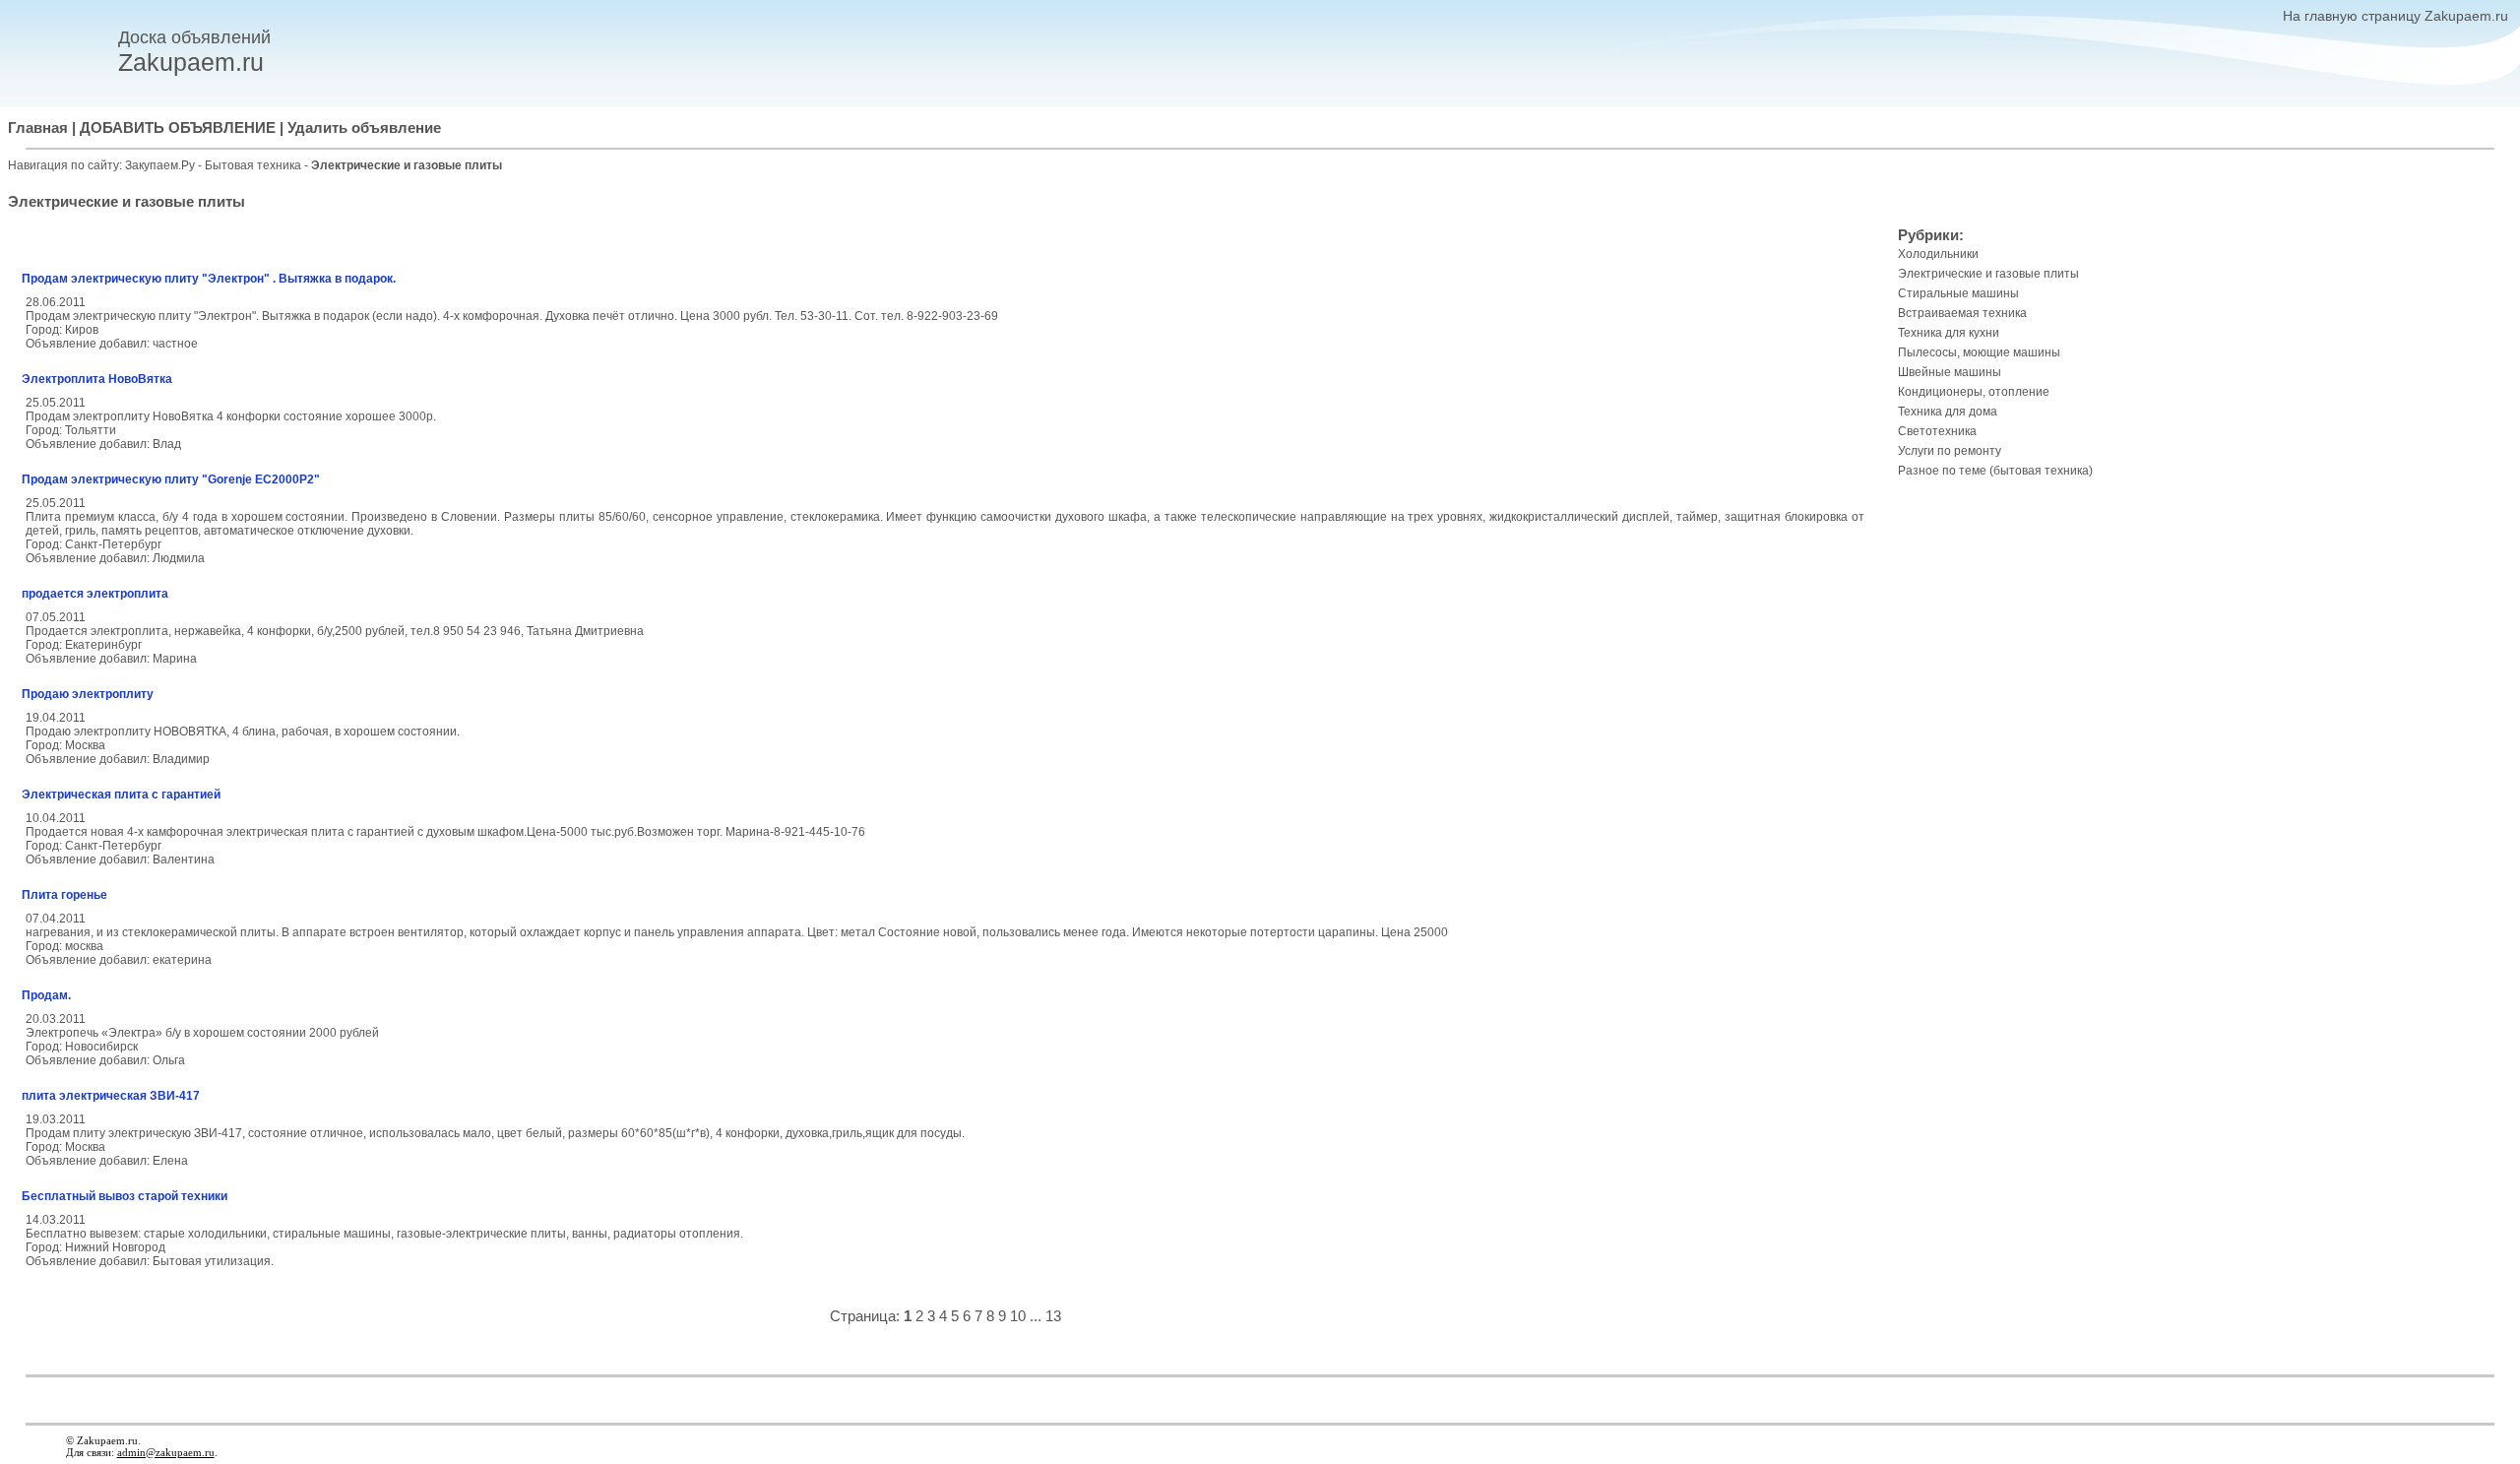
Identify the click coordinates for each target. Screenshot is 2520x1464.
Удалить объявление (364, 128)
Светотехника (1937, 431)
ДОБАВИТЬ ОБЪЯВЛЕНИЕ (178, 128)
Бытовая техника (254, 165)
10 (1018, 1316)
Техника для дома (1948, 412)
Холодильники (1938, 254)
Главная (38, 128)
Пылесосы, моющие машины (1979, 352)
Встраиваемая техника (1962, 313)
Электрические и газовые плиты (1988, 274)
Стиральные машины (1958, 293)
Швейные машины (1950, 372)
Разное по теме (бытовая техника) (1995, 471)
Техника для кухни (1949, 333)
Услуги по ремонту (1950, 451)
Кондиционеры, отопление (1974, 392)
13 (1053, 1316)
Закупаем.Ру (160, 165)
